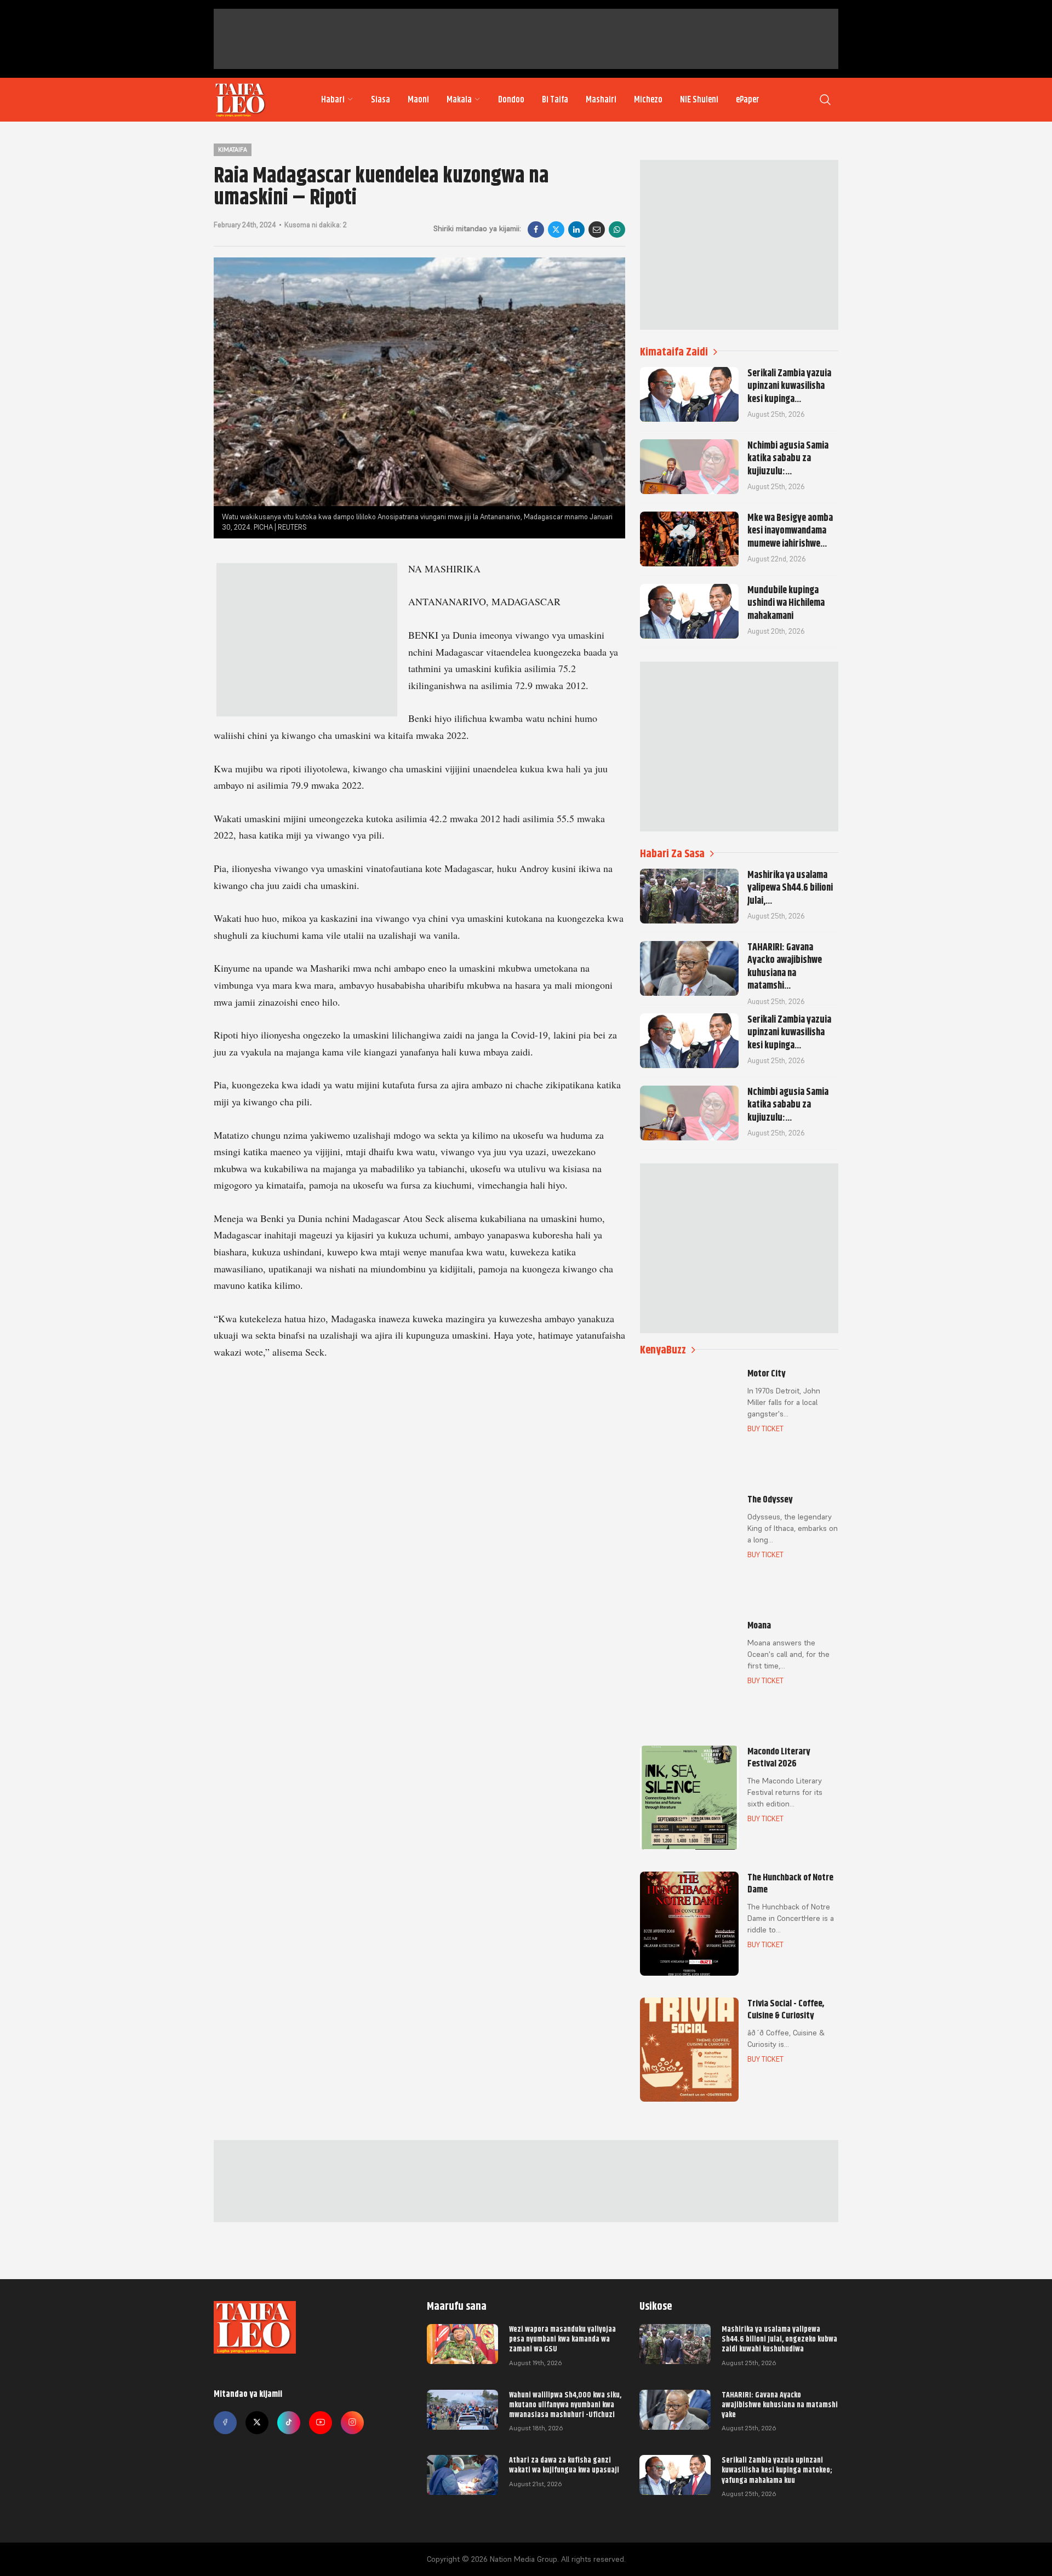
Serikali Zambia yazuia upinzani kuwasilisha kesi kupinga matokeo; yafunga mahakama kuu (777, 2470)
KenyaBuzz (663, 1350)
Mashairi (601, 100)
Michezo (648, 100)
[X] (556, 230)
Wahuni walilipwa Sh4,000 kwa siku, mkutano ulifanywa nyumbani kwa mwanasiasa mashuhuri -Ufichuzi (565, 2405)
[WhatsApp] (617, 230)
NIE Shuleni (699, 100)
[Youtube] (321, 2423)
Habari (333, 100)
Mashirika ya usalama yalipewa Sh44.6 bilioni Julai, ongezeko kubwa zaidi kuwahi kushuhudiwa (779, 2339)
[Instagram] (352, 2423)
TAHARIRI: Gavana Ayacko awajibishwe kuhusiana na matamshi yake (780, 2405)
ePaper (748, 100)
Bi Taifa (555, 100)
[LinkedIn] (576, 230)
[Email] (597, 230)
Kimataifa (233, 150)
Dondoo (511, 100)
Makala (459, 100)
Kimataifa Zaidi (674, 352)
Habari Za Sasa (672, 854)
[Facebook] (536, 230)
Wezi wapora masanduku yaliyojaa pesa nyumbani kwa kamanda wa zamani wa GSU (562, 2339)
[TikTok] (289, 2423)
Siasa (381, 100)
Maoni (418, 100)
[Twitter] (257, 2423)
